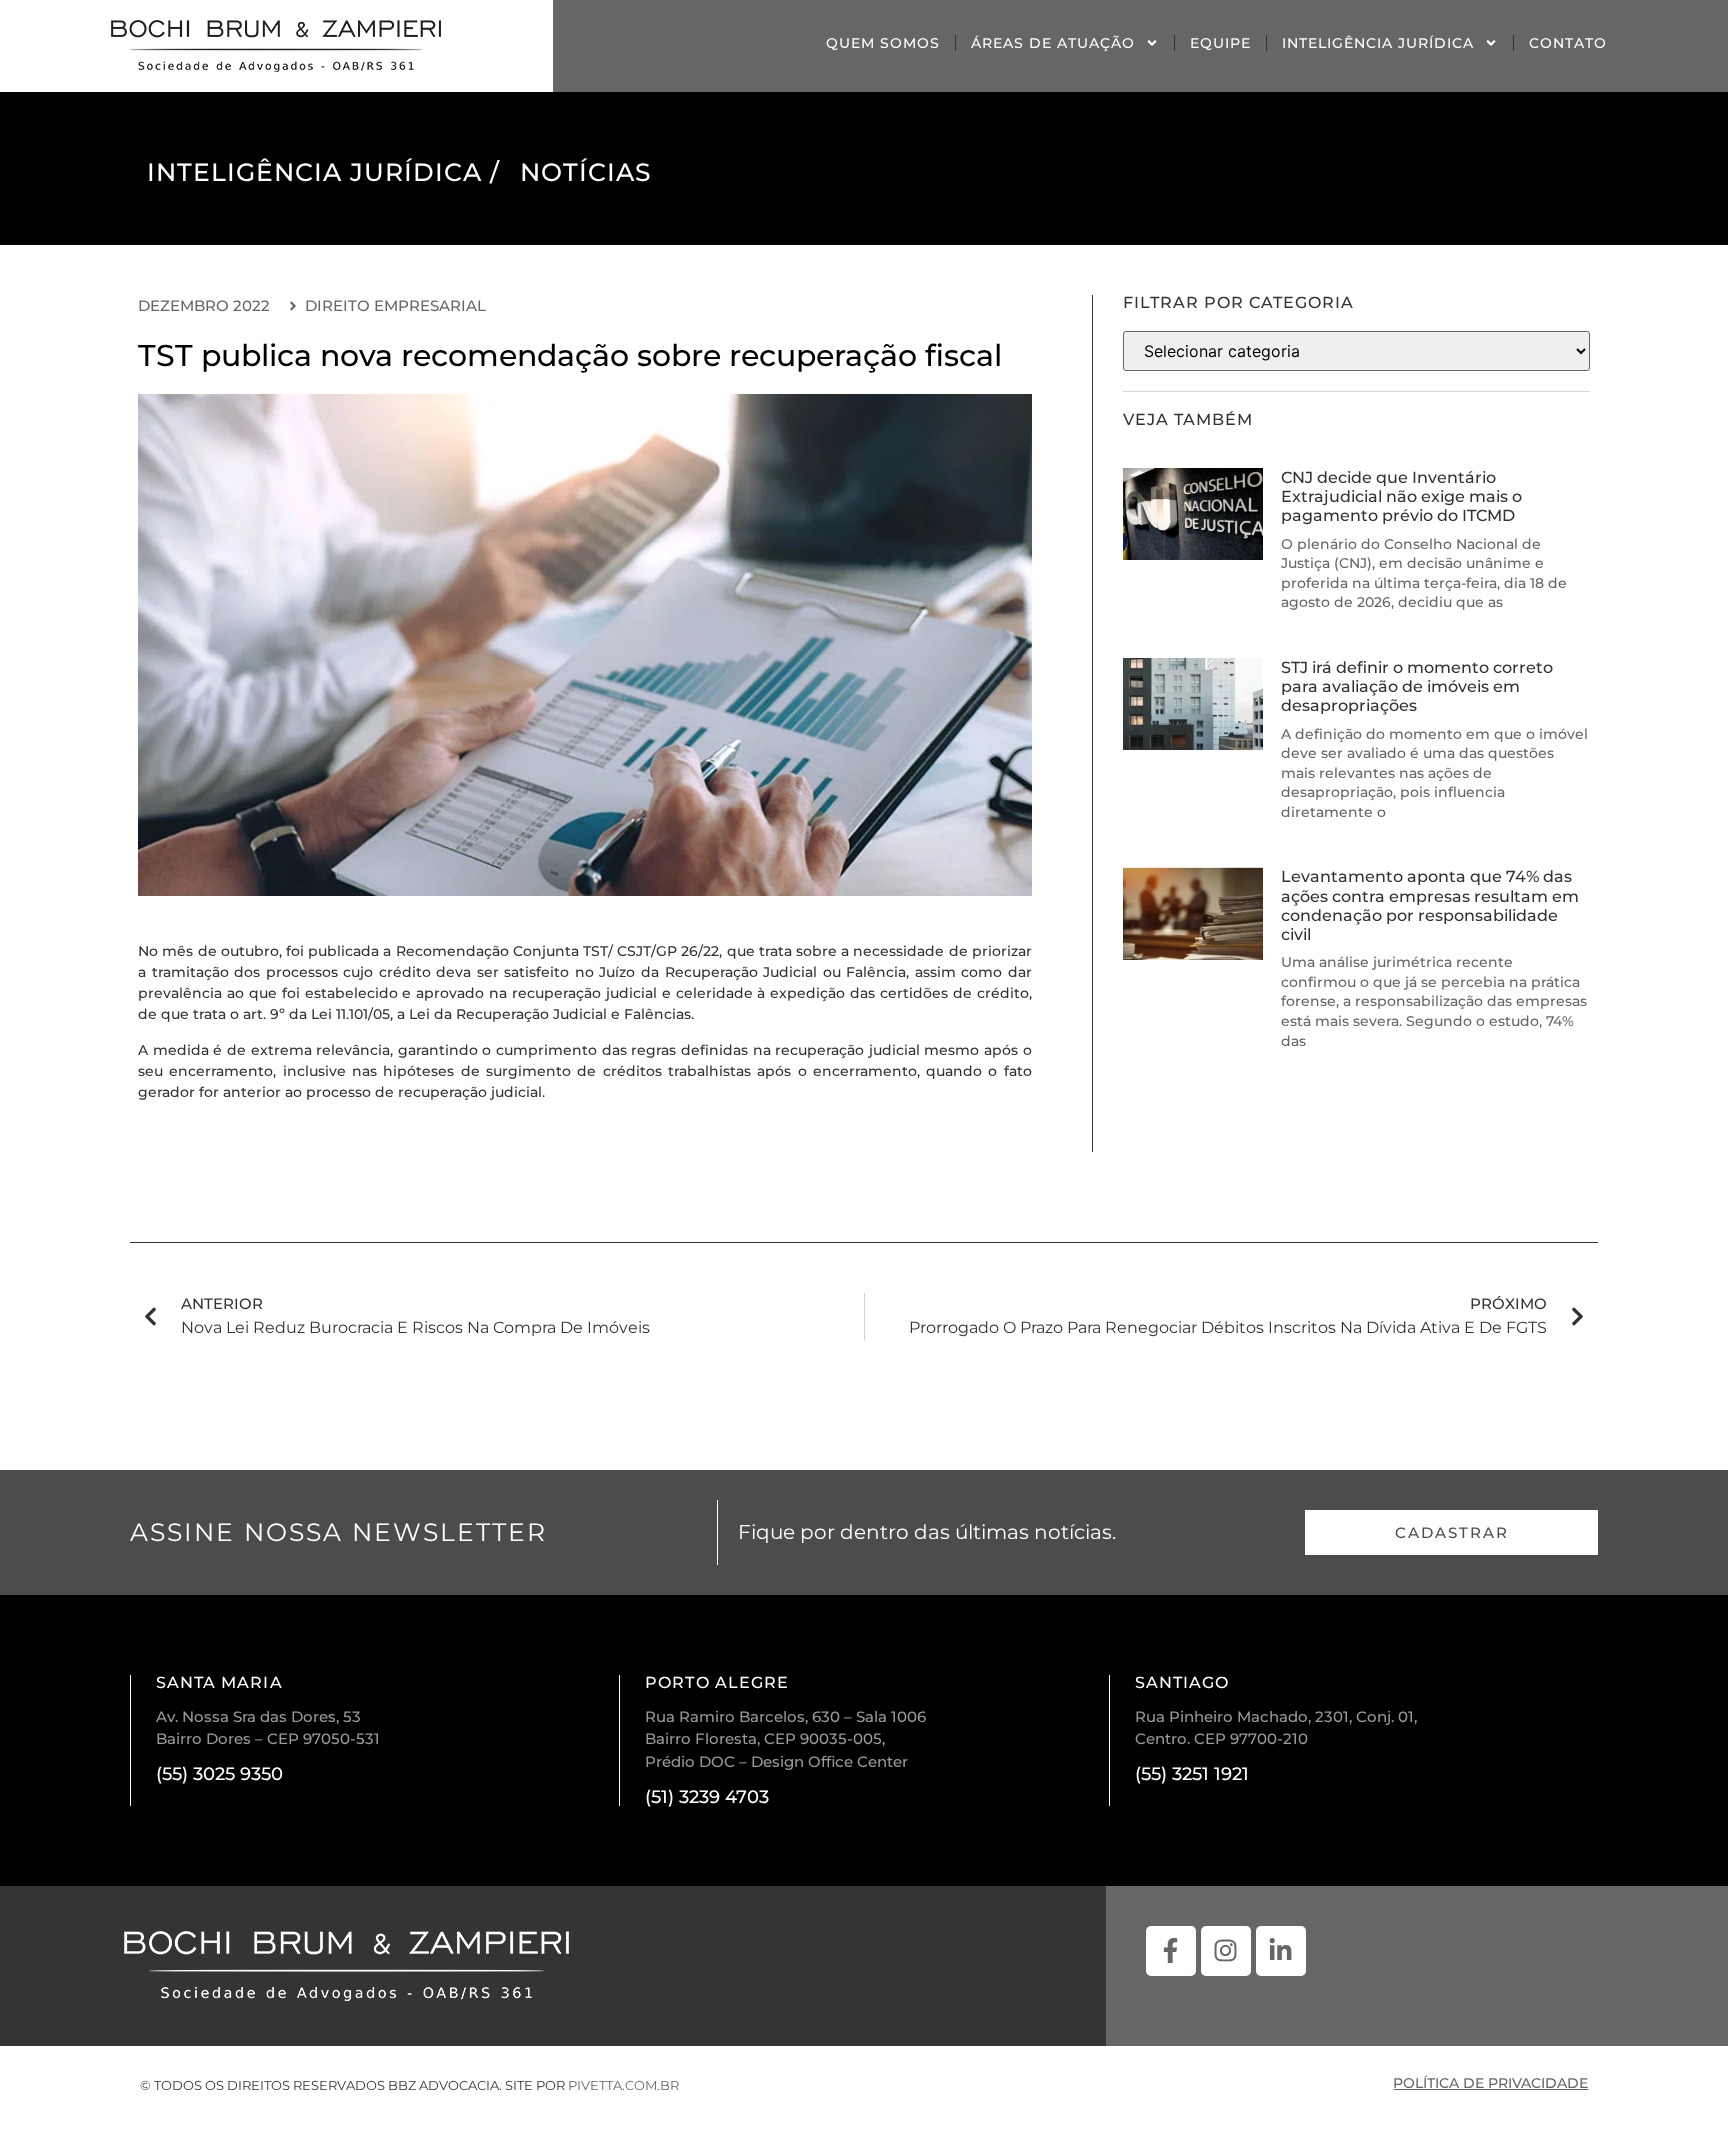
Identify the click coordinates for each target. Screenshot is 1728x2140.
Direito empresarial (395, 305)
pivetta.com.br (623, 2085)
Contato (1568, 43)
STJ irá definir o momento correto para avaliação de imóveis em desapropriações (1417, 686)
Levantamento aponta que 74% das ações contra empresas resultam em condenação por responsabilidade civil (1430, 905)
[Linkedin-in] (1281, 1951)
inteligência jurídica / (323, 172)
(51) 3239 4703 (707, 1797)
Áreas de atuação (1053, 43)
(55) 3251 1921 (1192, 1774)
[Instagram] (1226, 1951)
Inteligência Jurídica (1378, 43)
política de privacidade (1490, 2083)
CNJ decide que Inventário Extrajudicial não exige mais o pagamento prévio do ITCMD (1401, 496)
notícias (586, 172)
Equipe (1220, 43)
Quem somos (883, 43)
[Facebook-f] (1171, 1951)
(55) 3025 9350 (219, 1774)
